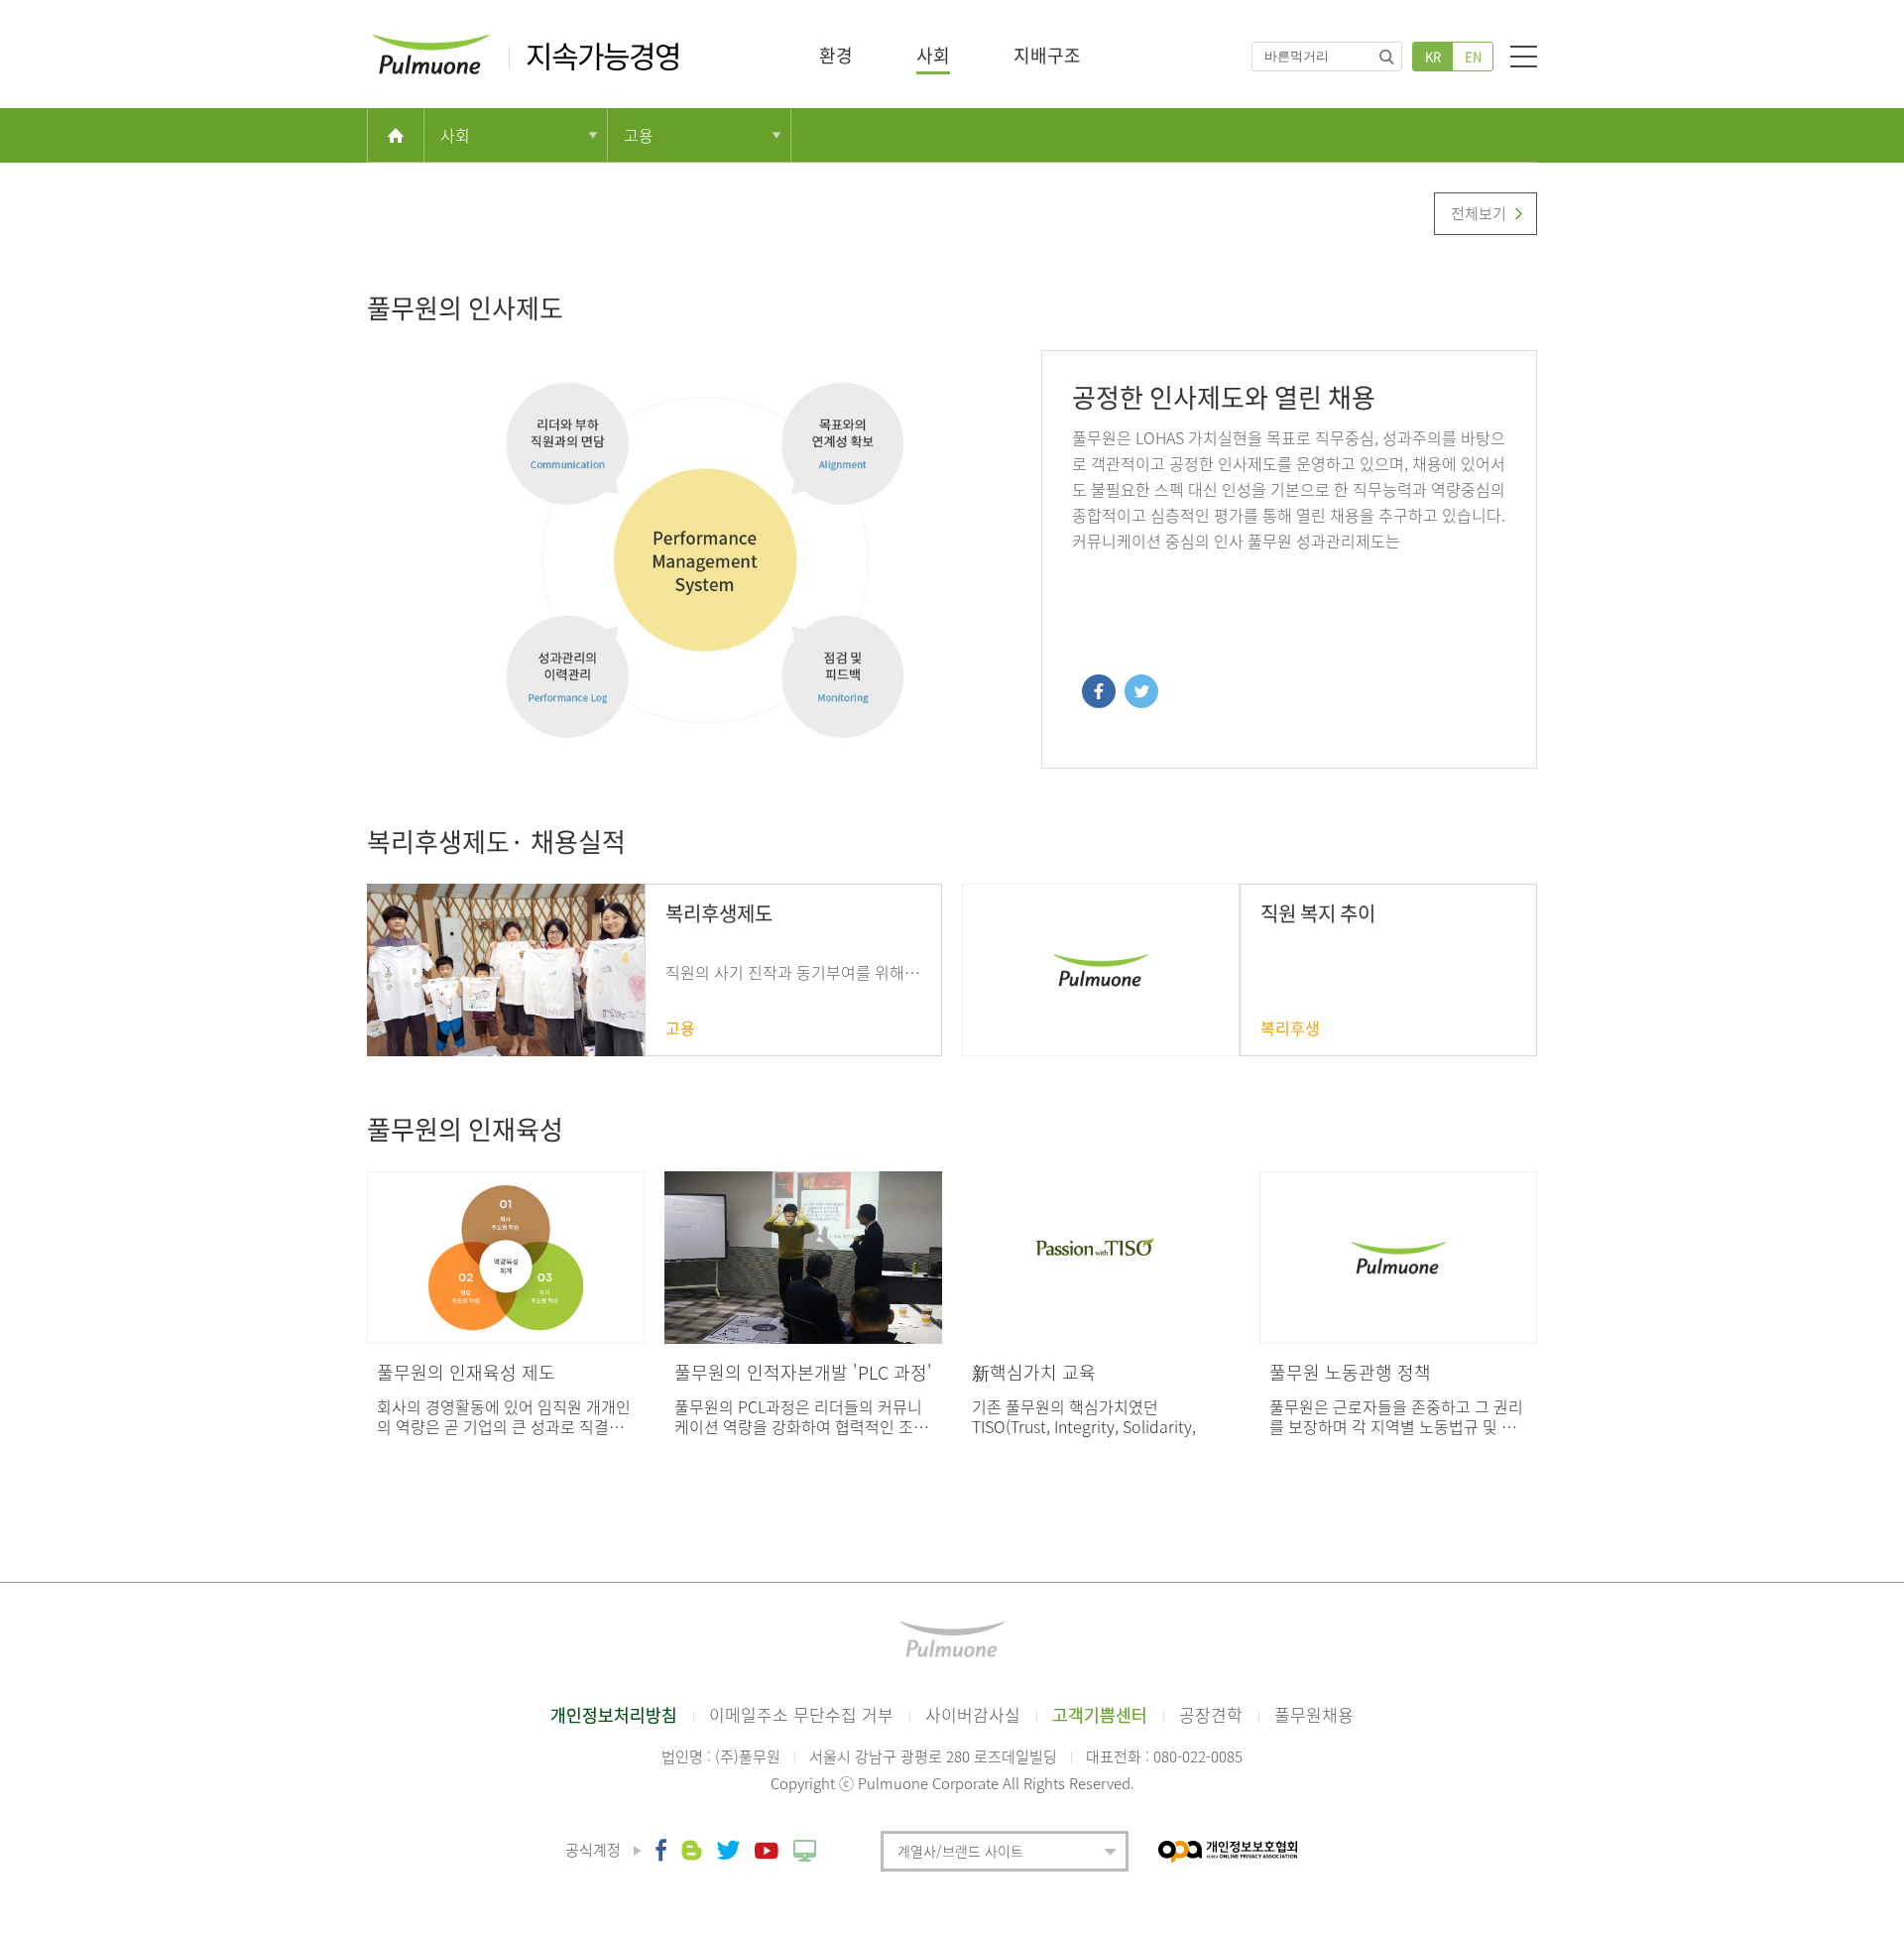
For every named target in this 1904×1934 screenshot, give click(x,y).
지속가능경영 (603, 56)
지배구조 (1047, 55)
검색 (1386, 57)
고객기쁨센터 (1100, 1714)
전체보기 (1479, 213)
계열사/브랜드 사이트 (960, 1851)
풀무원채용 (1314, 1714)
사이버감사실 (973, 1714)
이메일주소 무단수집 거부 (801, 1714)
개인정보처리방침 (614, 1714)
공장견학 (1211, 1714)
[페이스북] (1099, 691)
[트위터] (1139, 691)
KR (1433, 56)
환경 (836, 55)
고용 (639, 135)
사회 (933, 55)
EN (1473, 56)
